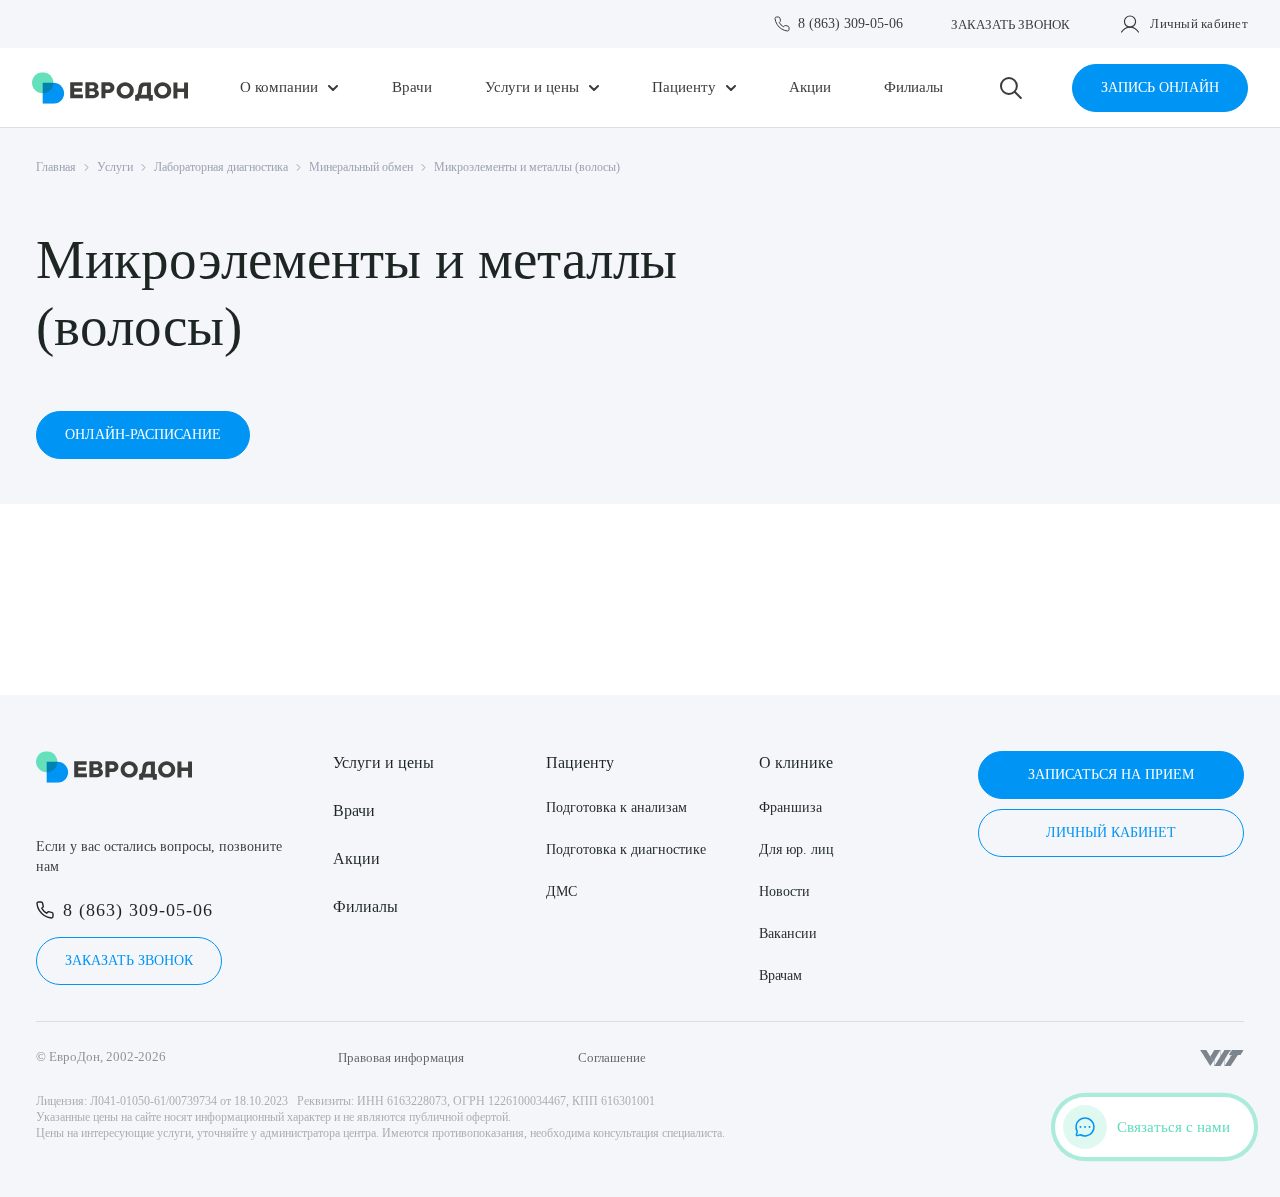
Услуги (115, 167)
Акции (810, 87)
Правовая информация (401, 1057)
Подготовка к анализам (616, 807)
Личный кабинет (1199, 23)
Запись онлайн (1160, 87)
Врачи (412, 87)
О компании (279, 87)
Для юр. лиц (796, 849)
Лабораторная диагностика (221, 167)
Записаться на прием (1111, 774)
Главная (56, 167)
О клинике (796, 762)
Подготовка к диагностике (626, 849)
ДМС (561, 891)
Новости (784, 891)
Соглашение (612, 1057)
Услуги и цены (532, 87)
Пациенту (684, 87)
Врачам (780, 975)
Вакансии (788, 933)
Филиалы (913, 87)
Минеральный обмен (361, 167)
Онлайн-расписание (143, 434)
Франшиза (790, 807)
